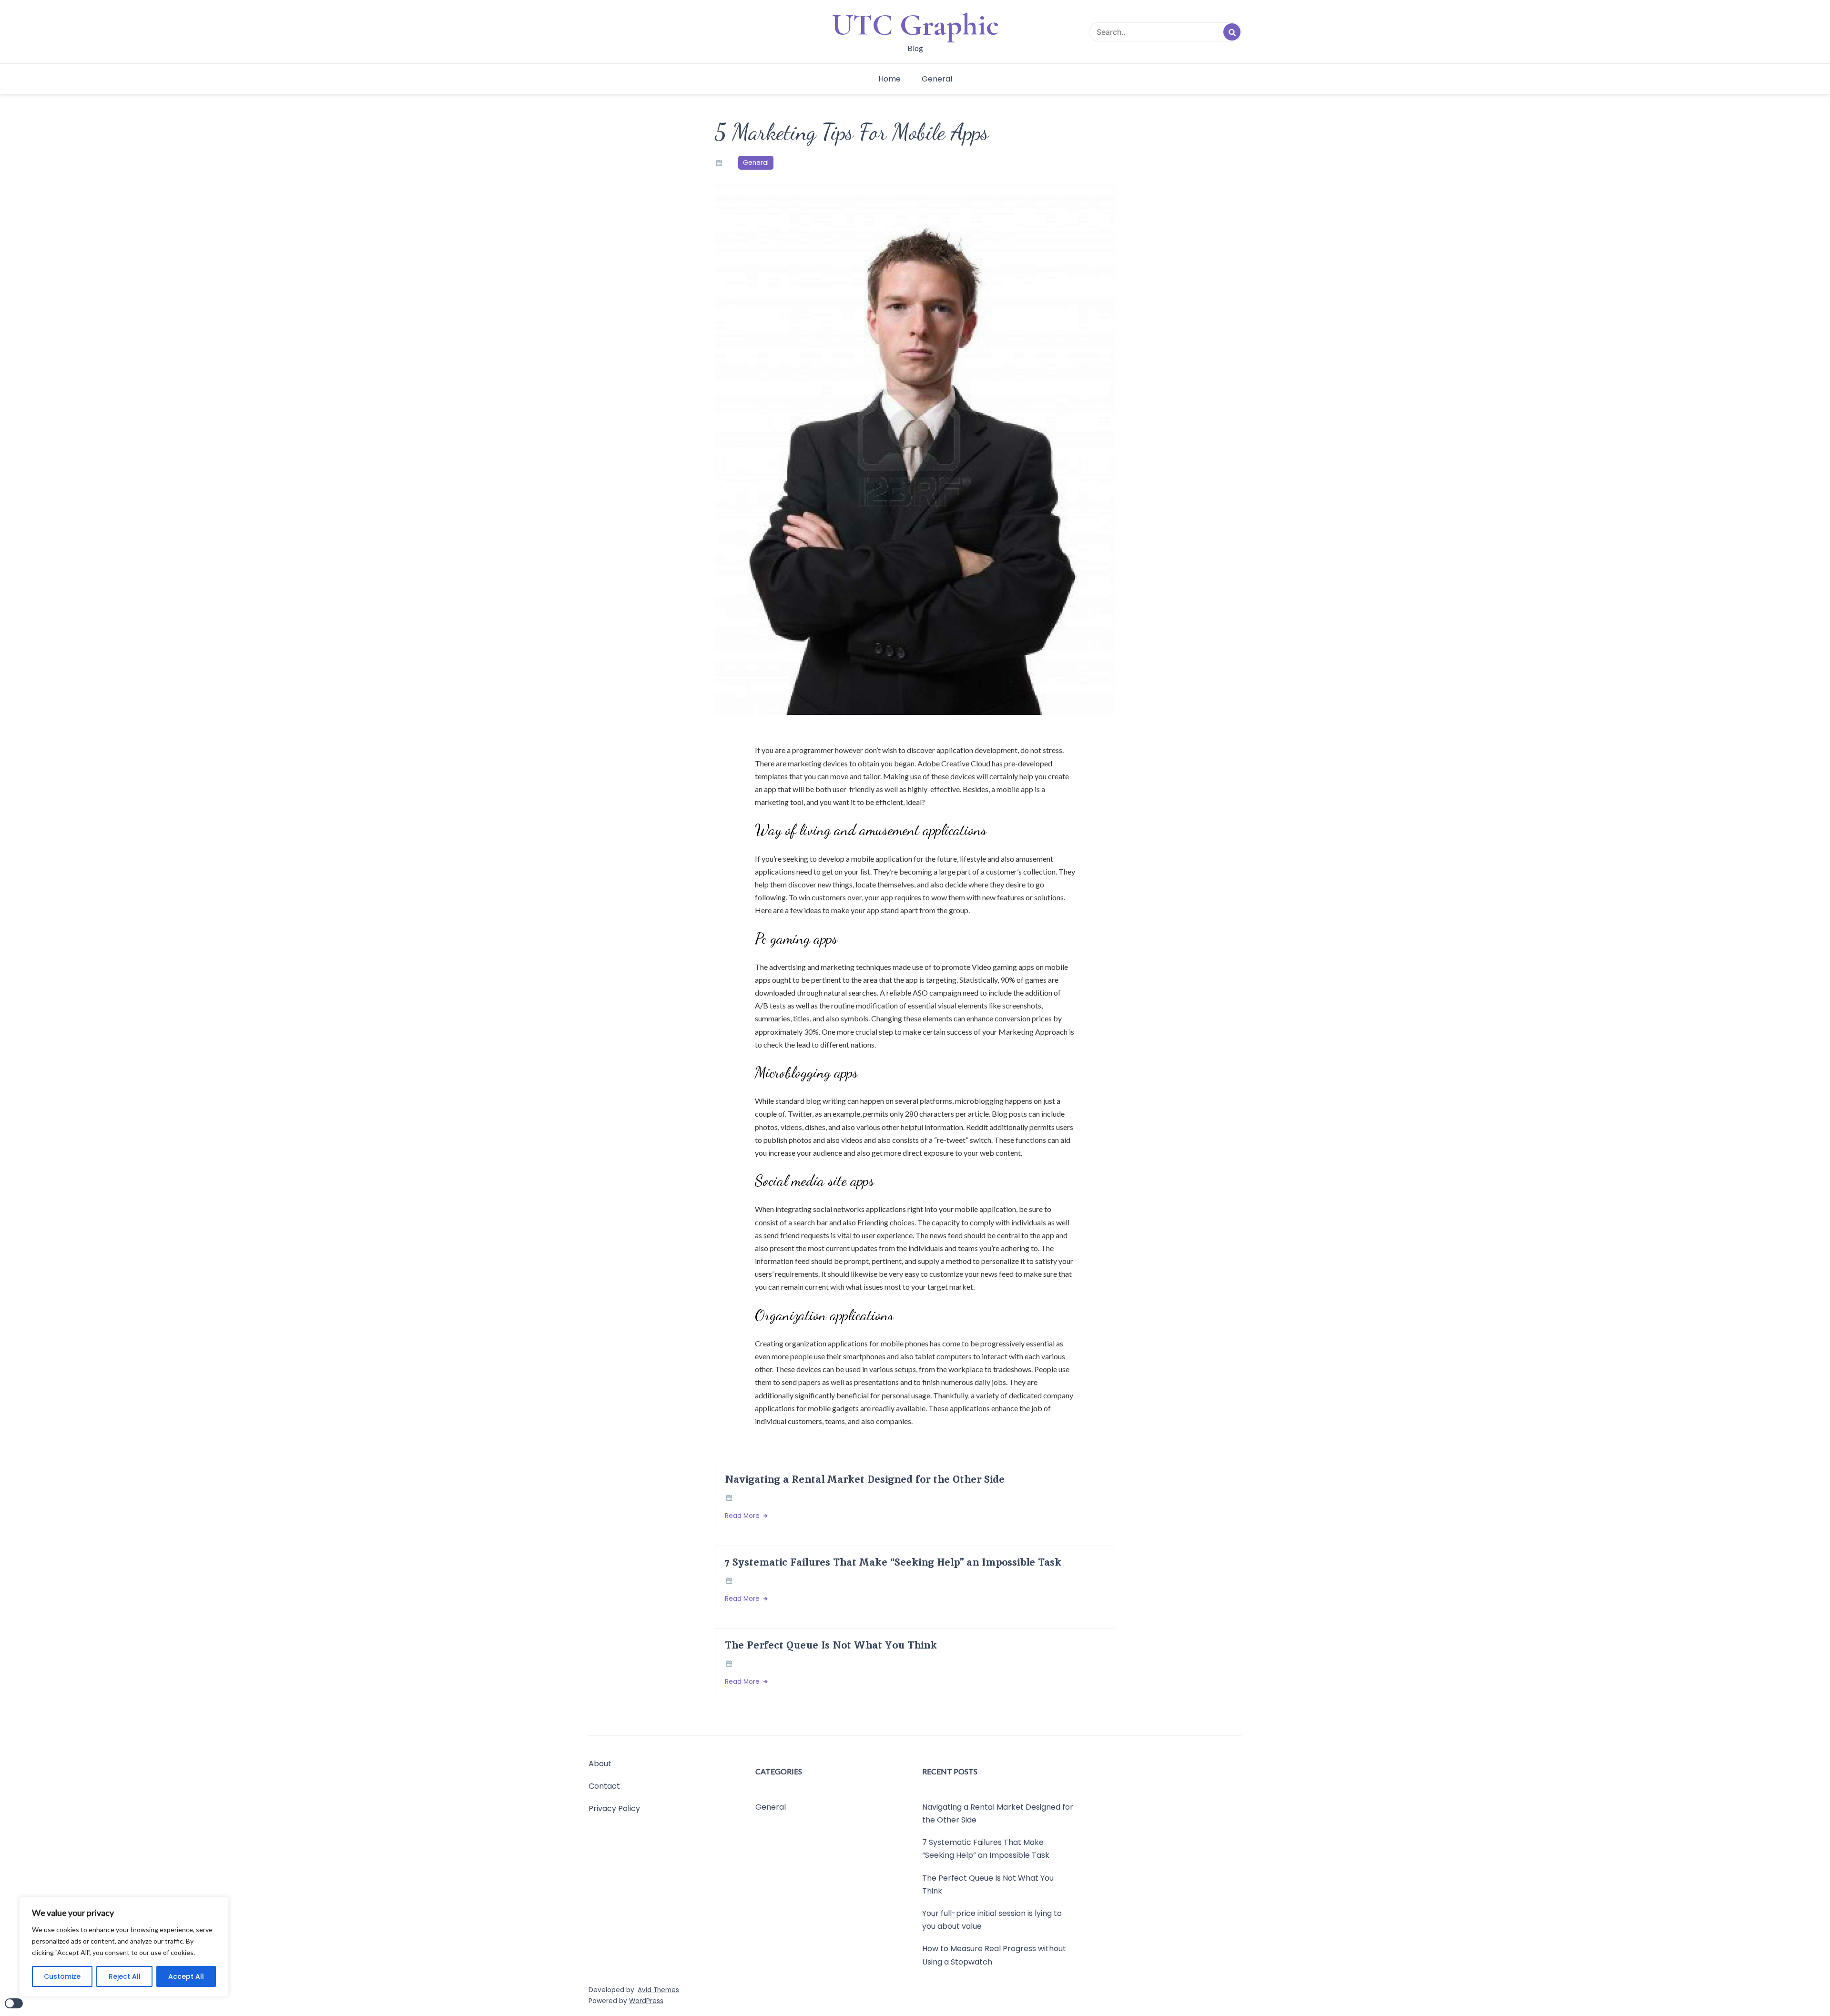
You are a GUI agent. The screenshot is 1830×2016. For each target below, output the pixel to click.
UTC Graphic (915, 25)
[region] (124, 1947)
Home (890, 79)
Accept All (186, 1976)
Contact (604, 1786)
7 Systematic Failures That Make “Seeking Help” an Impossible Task (893, 1562)
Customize (62, 1976)
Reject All (125, 1976)
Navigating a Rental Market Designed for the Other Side (865, 1479)
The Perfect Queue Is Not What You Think (831, 1645)
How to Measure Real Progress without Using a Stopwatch (994, 1955)
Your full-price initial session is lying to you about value (992, 1920)
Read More (743, 1516)
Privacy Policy (614, 1808)
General (937, 79)
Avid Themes (658, 1990)
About (600, 1764)
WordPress (646, 2001)
